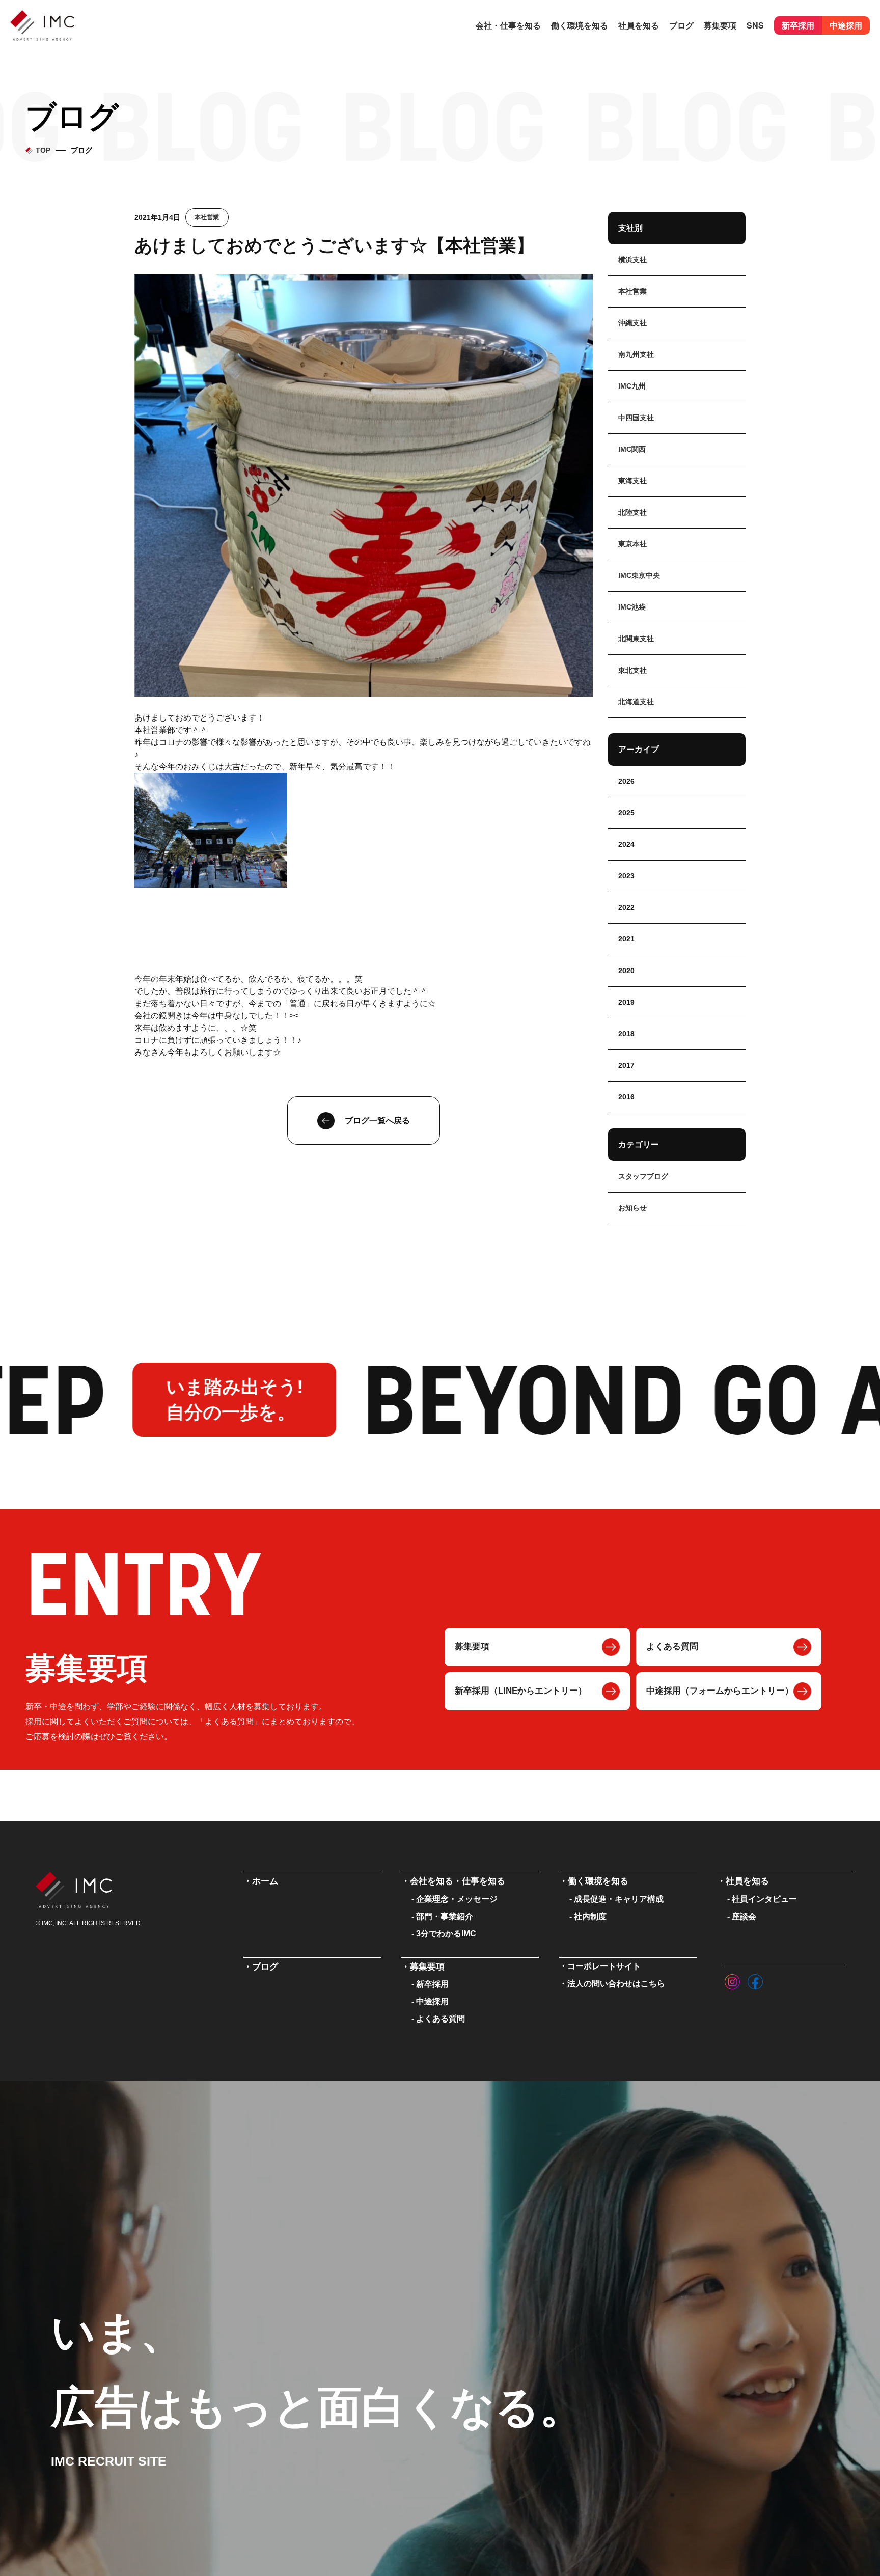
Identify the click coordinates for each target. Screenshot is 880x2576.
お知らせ (632, 1208)
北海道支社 (636, 702)
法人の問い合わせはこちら (616, 1984)
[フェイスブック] (755, 1979)
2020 (626, 971)
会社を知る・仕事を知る (458, 1881)
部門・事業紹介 (445, 1916)
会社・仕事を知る (508, 25)
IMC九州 (632, 386)
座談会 (744, 1916)
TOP (43, 150)
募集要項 (472, 1646)
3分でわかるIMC (446, 1934)
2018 (626, 1034)
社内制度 (590, 1916)
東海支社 (632, 481)
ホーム (265, 1881)
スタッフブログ (643, 1176)
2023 (626, 876)
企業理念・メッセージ (457, 1899)
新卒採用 (798, 25)
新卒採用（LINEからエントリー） (521, 1691)
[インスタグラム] (732, 1979)
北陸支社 (632, 512)
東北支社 (632, 670)
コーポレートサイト (604, 1966)
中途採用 (846, 25)
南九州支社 (636, 354)
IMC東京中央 (639, 575)
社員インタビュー (764, 1899)
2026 (626, 781)
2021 (626, 939)
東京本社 (632, 544)
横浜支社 (632, 260)
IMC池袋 (632, 607)
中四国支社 (636, 418)
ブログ (681, 25)
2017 (626, 1065)
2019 (626, 1002)
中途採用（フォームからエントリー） (720, 1691)
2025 (626, 813)
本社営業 (207, 217)
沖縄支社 (632, 323)
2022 (626, 907)
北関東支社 (636, 639)
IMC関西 (632, 449)
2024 (626, 844)
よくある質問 (672, 1646)
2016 (626, 1097)
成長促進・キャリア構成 (619, 1899)
